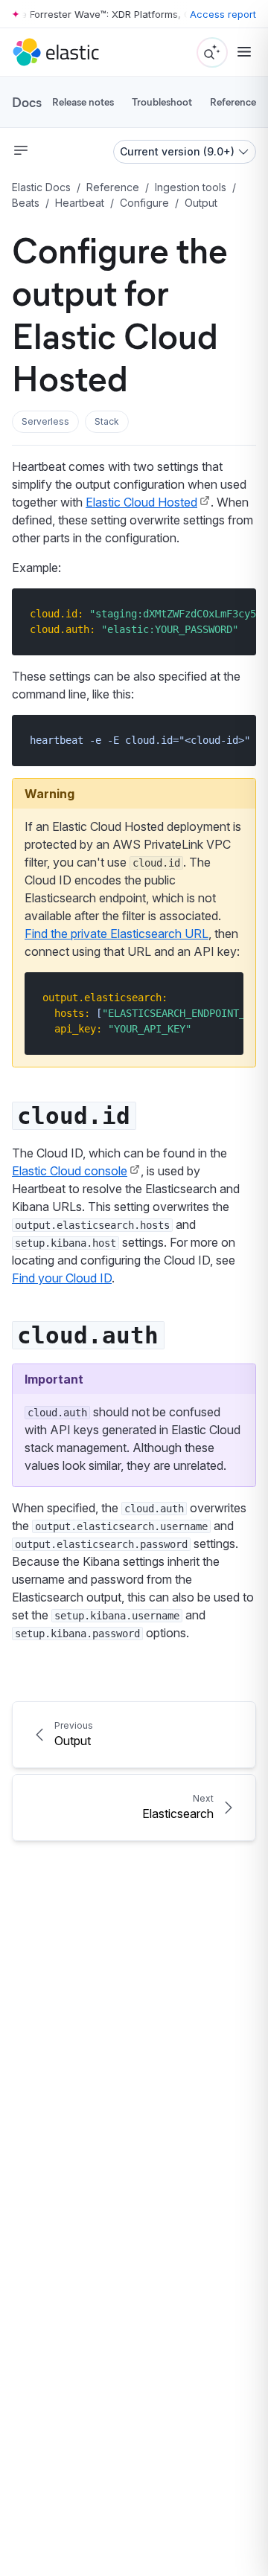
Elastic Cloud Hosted (141, 502)
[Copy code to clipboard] (234, 613)
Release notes (83, 102)
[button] (45, 422)
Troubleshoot (162, 102)
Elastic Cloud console (70, 1171)
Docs (27, 102)
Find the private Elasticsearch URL (117, 934)
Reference (233, 102)
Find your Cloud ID (62, 1278)
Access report (223, 14)
